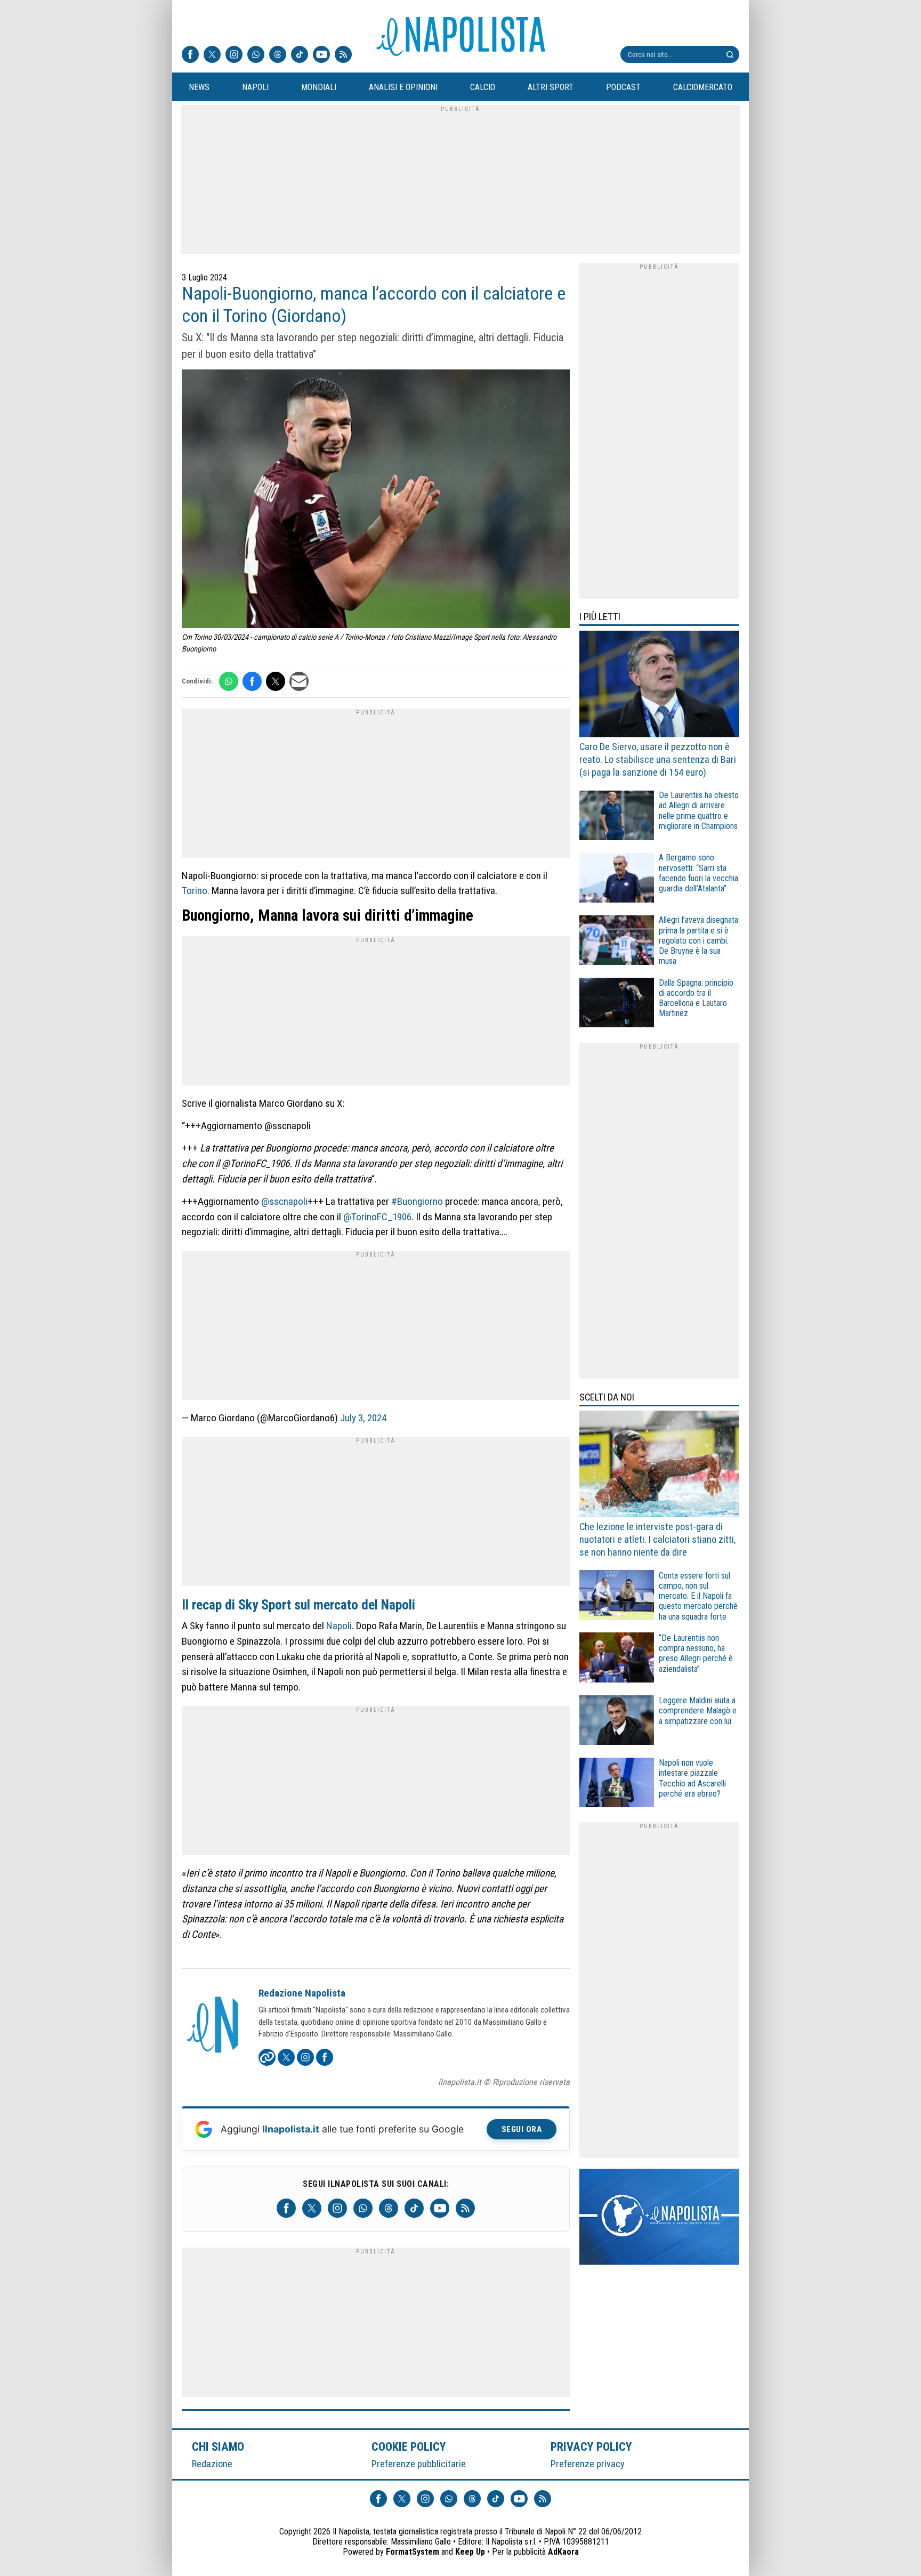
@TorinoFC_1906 (377, 1217)
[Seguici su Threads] (278, 55)
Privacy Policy (592, 2446)
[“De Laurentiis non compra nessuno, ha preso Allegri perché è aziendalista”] (617, 1659)
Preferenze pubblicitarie (419, 2464)
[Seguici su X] (212, 55)
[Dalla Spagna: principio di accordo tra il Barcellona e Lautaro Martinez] (617, 1004)
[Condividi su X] (276, 681)
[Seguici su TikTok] (300, 55)
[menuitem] (199, 87)
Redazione (212, 2464)
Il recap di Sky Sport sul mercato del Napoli (298, 1605)
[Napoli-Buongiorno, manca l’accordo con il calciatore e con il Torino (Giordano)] (376, 500)
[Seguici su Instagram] (234, 55)
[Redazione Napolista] (214, 2026)
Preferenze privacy (588, 2464)
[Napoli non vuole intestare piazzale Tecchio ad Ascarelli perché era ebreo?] (617, 1784)
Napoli (339, 1626)
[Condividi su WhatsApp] (229, 681)
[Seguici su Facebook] (190, 55)
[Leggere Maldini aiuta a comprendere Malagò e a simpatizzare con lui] (617, 1722)
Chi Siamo (218, 2446)
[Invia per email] (299, 681)
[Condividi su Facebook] (252, 681)
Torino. (196, 891)
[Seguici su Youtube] (321, 55)
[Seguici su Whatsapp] (256, 55)
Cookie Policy (409, 2446)
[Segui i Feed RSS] (343, 55)
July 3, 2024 (363, 1418)
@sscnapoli (284, 1201)
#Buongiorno (417, 1201)
